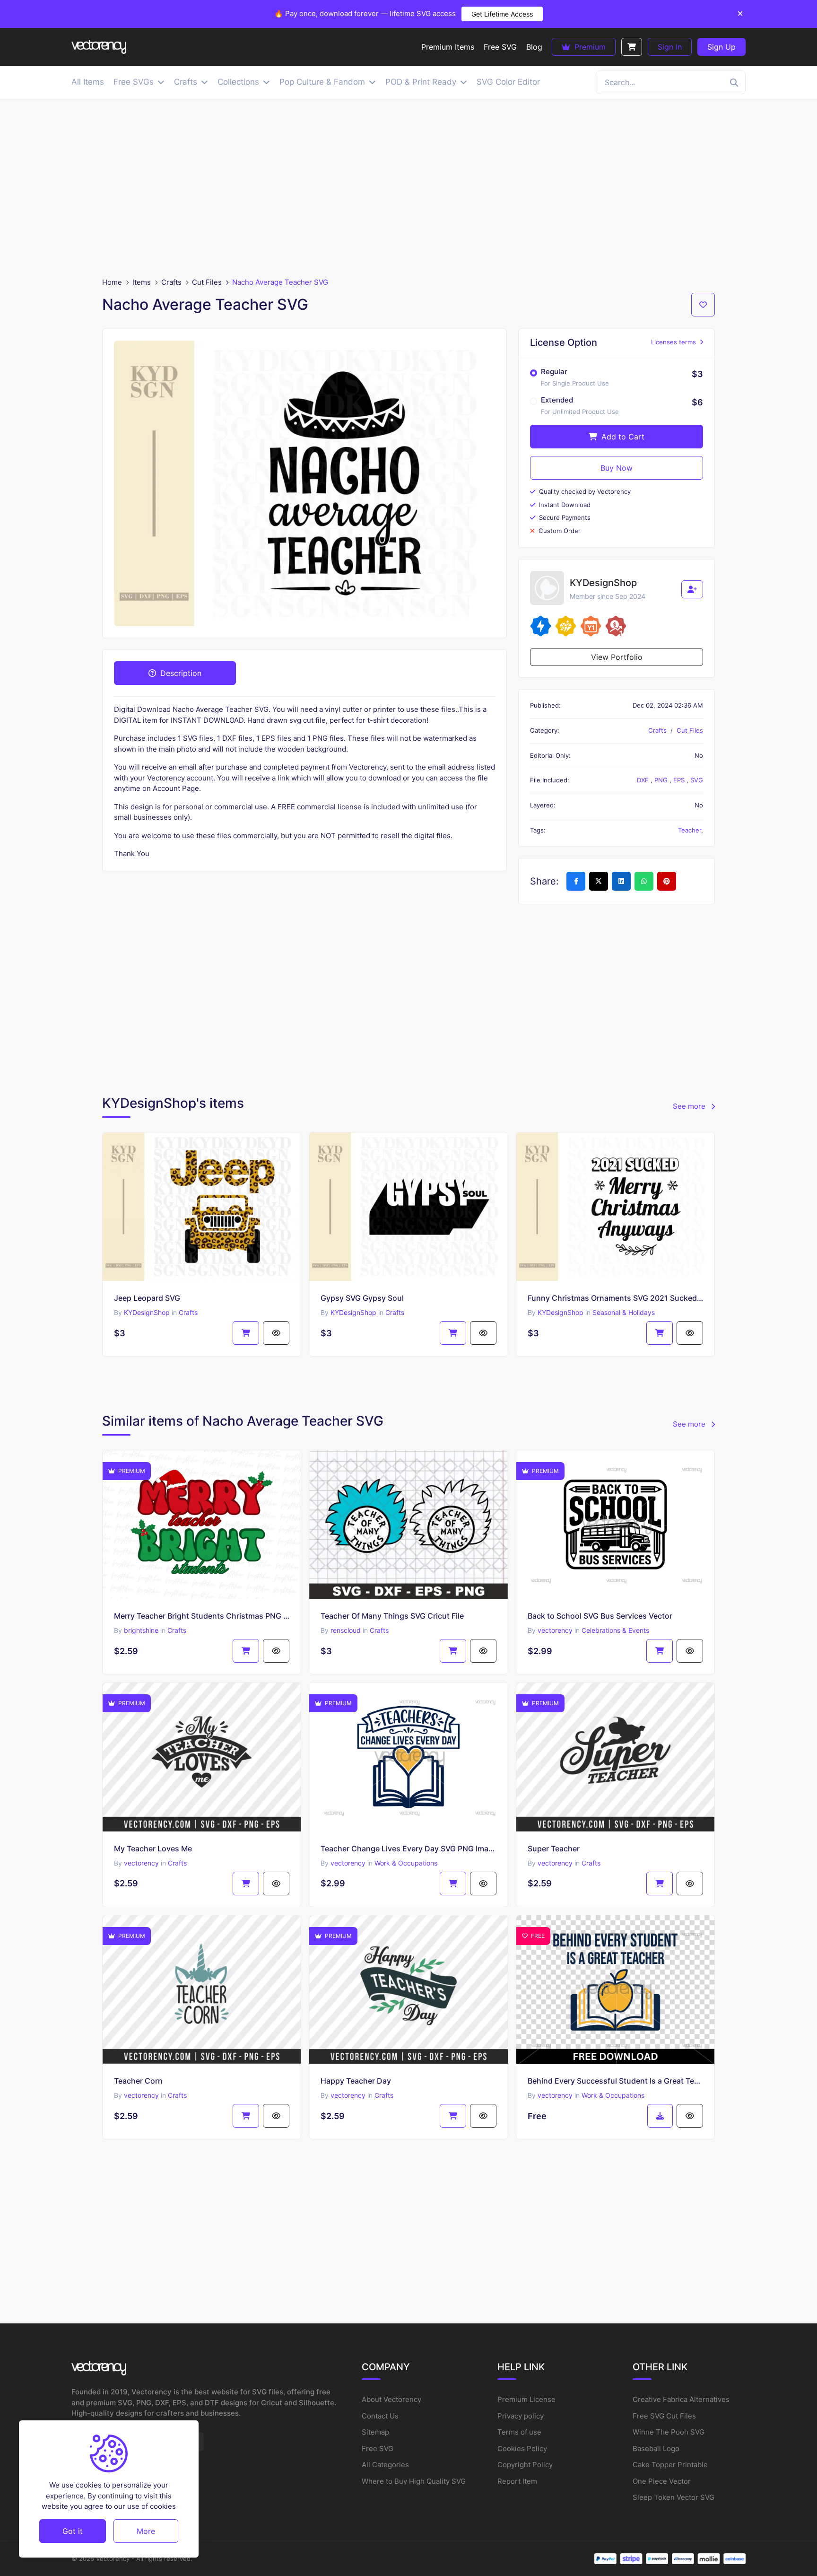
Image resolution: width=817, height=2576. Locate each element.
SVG (697, 780)
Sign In (670, 47)
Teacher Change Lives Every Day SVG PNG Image (408, 1849)
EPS (680, 780)
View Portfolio (617, 657)
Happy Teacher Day (356, 2081)
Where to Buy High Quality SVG (414, 2481)
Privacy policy (521, 2416)
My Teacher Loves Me (153, 1849)
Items (142, 282)
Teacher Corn (138, 2081)
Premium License (526, 2399)
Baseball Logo (656, 2449)
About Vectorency (391, 2399)
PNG (662, 780)
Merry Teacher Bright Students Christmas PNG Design (202, 1616)
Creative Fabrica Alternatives (681, 2399)
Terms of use (519, 2432)
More (146, 2531)
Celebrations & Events (615, 1630)
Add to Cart (622, 437)
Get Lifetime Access (502, 14)
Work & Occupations (406, 1863)
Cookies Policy (522, 2449)
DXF (644, 780)
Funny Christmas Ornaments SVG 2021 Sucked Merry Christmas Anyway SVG (615, 1298)
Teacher (690, 830)
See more (690, 1106)
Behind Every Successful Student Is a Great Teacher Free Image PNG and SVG (615, 2081)
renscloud (346, 1630)
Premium (589, 47)
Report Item (517, 2481)
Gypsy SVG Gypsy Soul (362, 1298)
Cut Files (207, 282)
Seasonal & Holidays (624, 1312)
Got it (73, 2531)
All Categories (385, 2465)
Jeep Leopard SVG (147, 1298)
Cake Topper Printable (670, 2465)
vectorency (555, 1630)
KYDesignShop (147, 1312)
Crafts (171, 282)
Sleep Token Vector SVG (674, 2497)
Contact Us (380, 2416)
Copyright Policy (525, 2465)
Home (112, 282)
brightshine (141, 1630)
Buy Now (617, 468)
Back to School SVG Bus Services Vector (600, 1616)
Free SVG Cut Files (664, 2416)
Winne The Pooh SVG (669, 2432)
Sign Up (721, 47)
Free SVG (378, 2449)
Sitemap (375, 2432)
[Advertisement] (408, 188)
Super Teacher (554, 1849)
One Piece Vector (662, 2481)
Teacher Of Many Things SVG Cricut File (392, 1616)
